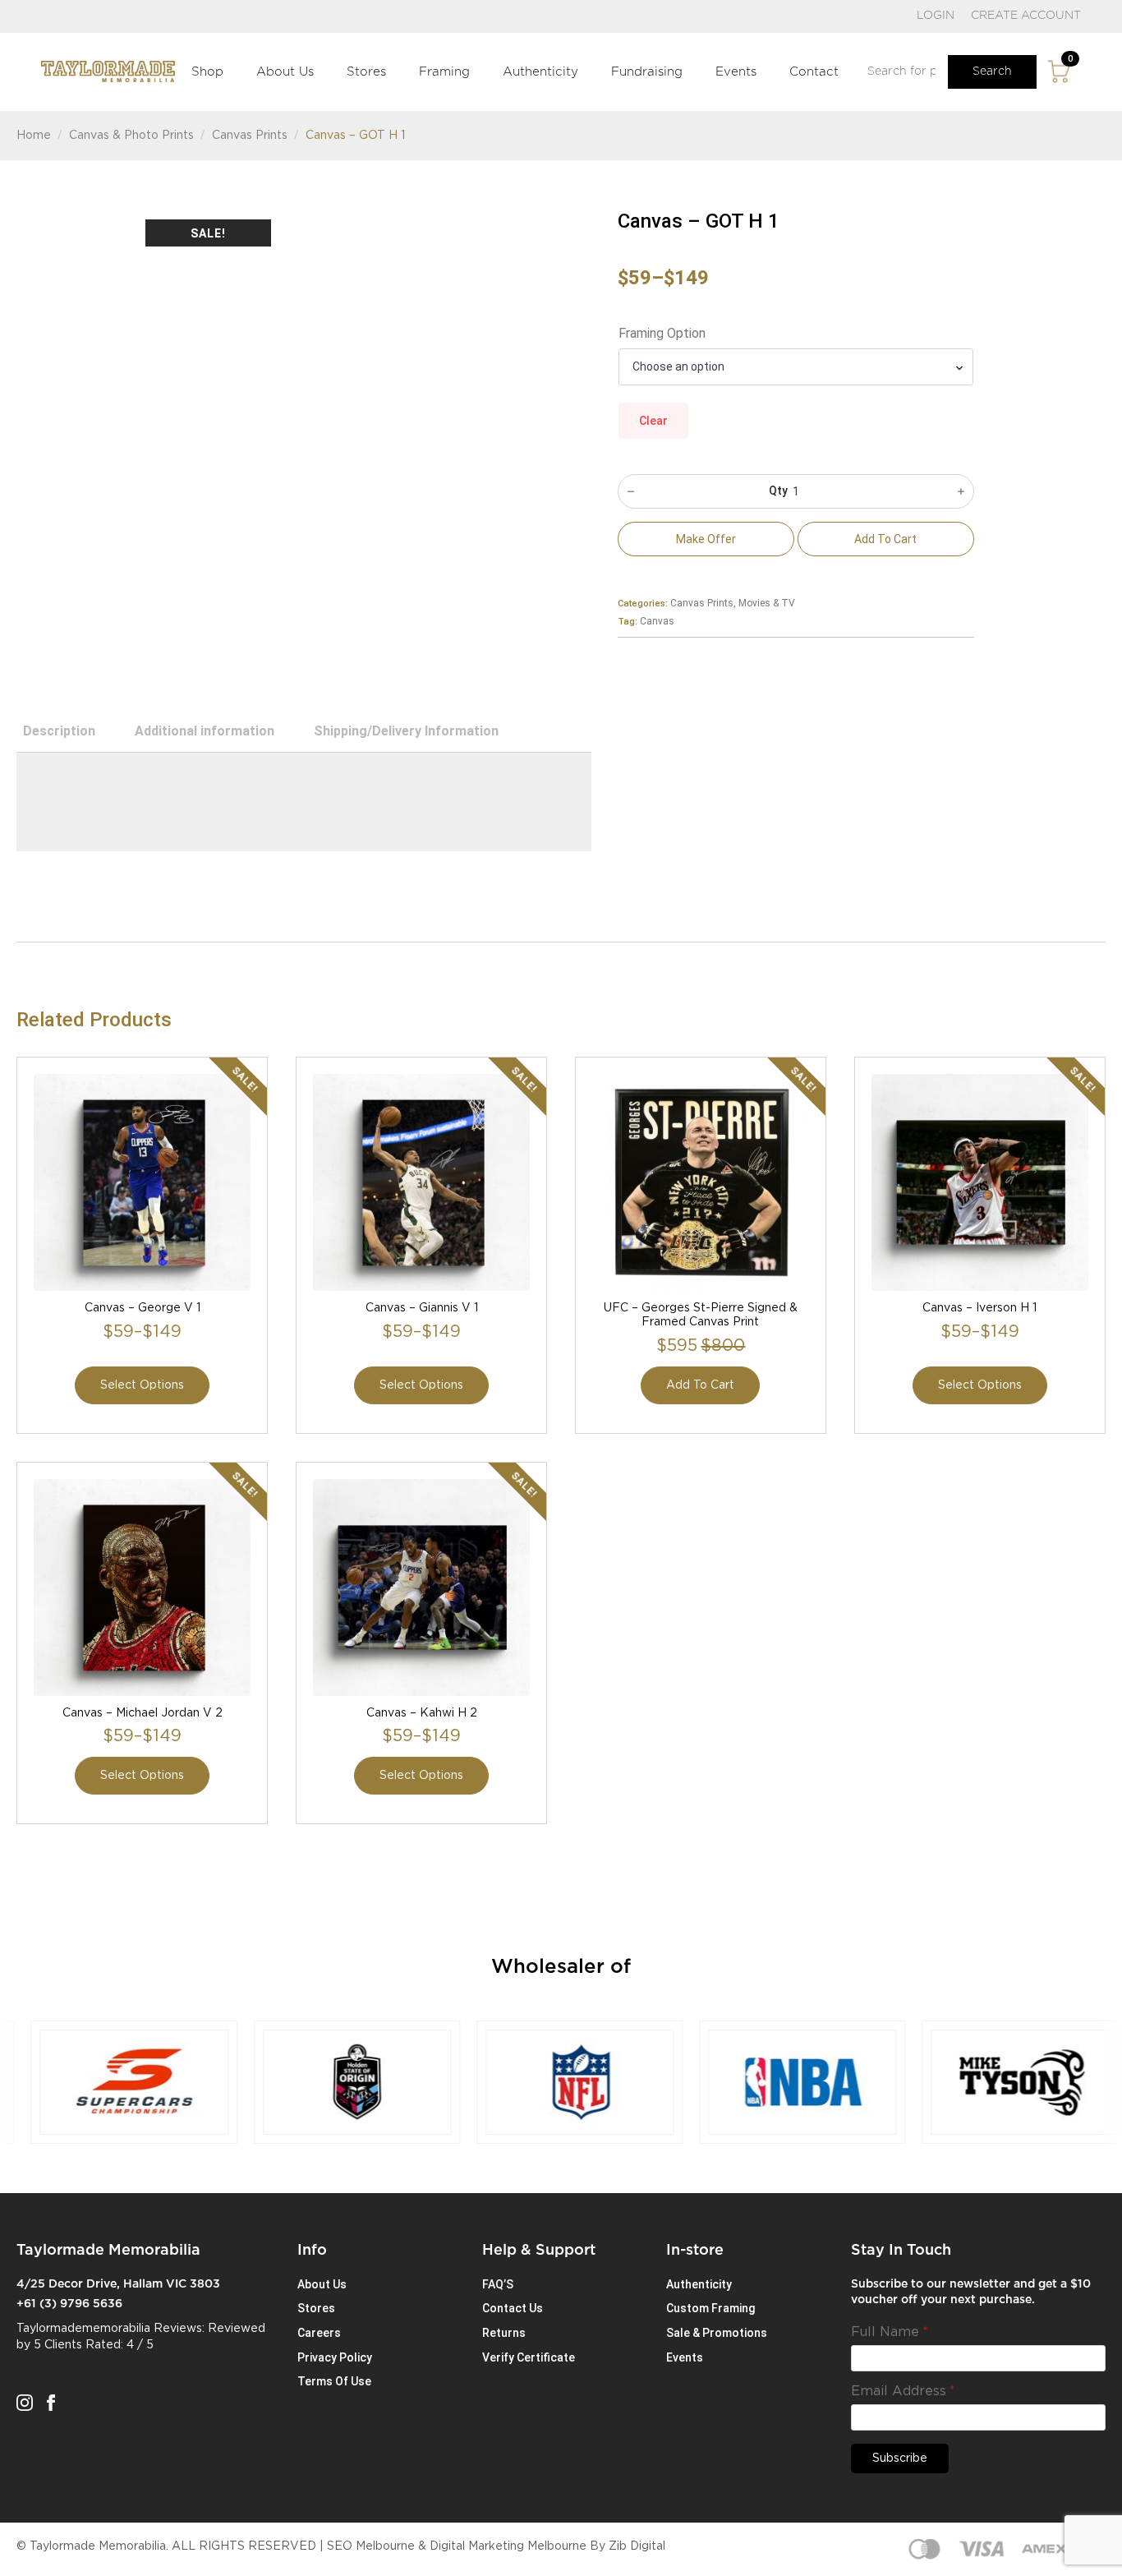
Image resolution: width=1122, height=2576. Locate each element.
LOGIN (936, 16)
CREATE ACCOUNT (1026, 16)
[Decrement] (631, 491)
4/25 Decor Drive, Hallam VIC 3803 (118, 2284)
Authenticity (540, 72)
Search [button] (992, 71)
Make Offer (706, 539)
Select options (142, 1385)
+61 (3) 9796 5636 (69, 2304)
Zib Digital (637, 2546)
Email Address (903, 2391)
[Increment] (961, 491)
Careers (319, 2333)
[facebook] (51, 2403)
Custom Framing (710, 2308)
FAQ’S (498, 2284)
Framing (444, 72)
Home (34, 136)
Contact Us (513, 2308)
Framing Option (662, 334)
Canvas (657, 621)
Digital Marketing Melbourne (508, 2546)
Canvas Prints (250, 136)
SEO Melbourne (371, 2546)
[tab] (59, 731)
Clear (653, 421)
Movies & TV (767, 603)
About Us (285, 72)
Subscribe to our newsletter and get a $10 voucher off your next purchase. (971, 2293)
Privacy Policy (335, 2357)
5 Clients (58, 2345)
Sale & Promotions (717, 2333)
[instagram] (25, 2403)
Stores (366, 72)
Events (736, 72)
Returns (504, 2333)
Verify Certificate (529, 2357)
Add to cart (885, 539)
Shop (207, 72)
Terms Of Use (334, 2381)
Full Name (890, 2332)
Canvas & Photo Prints (131, 136)
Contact (814, 72)
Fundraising (647, 72)
